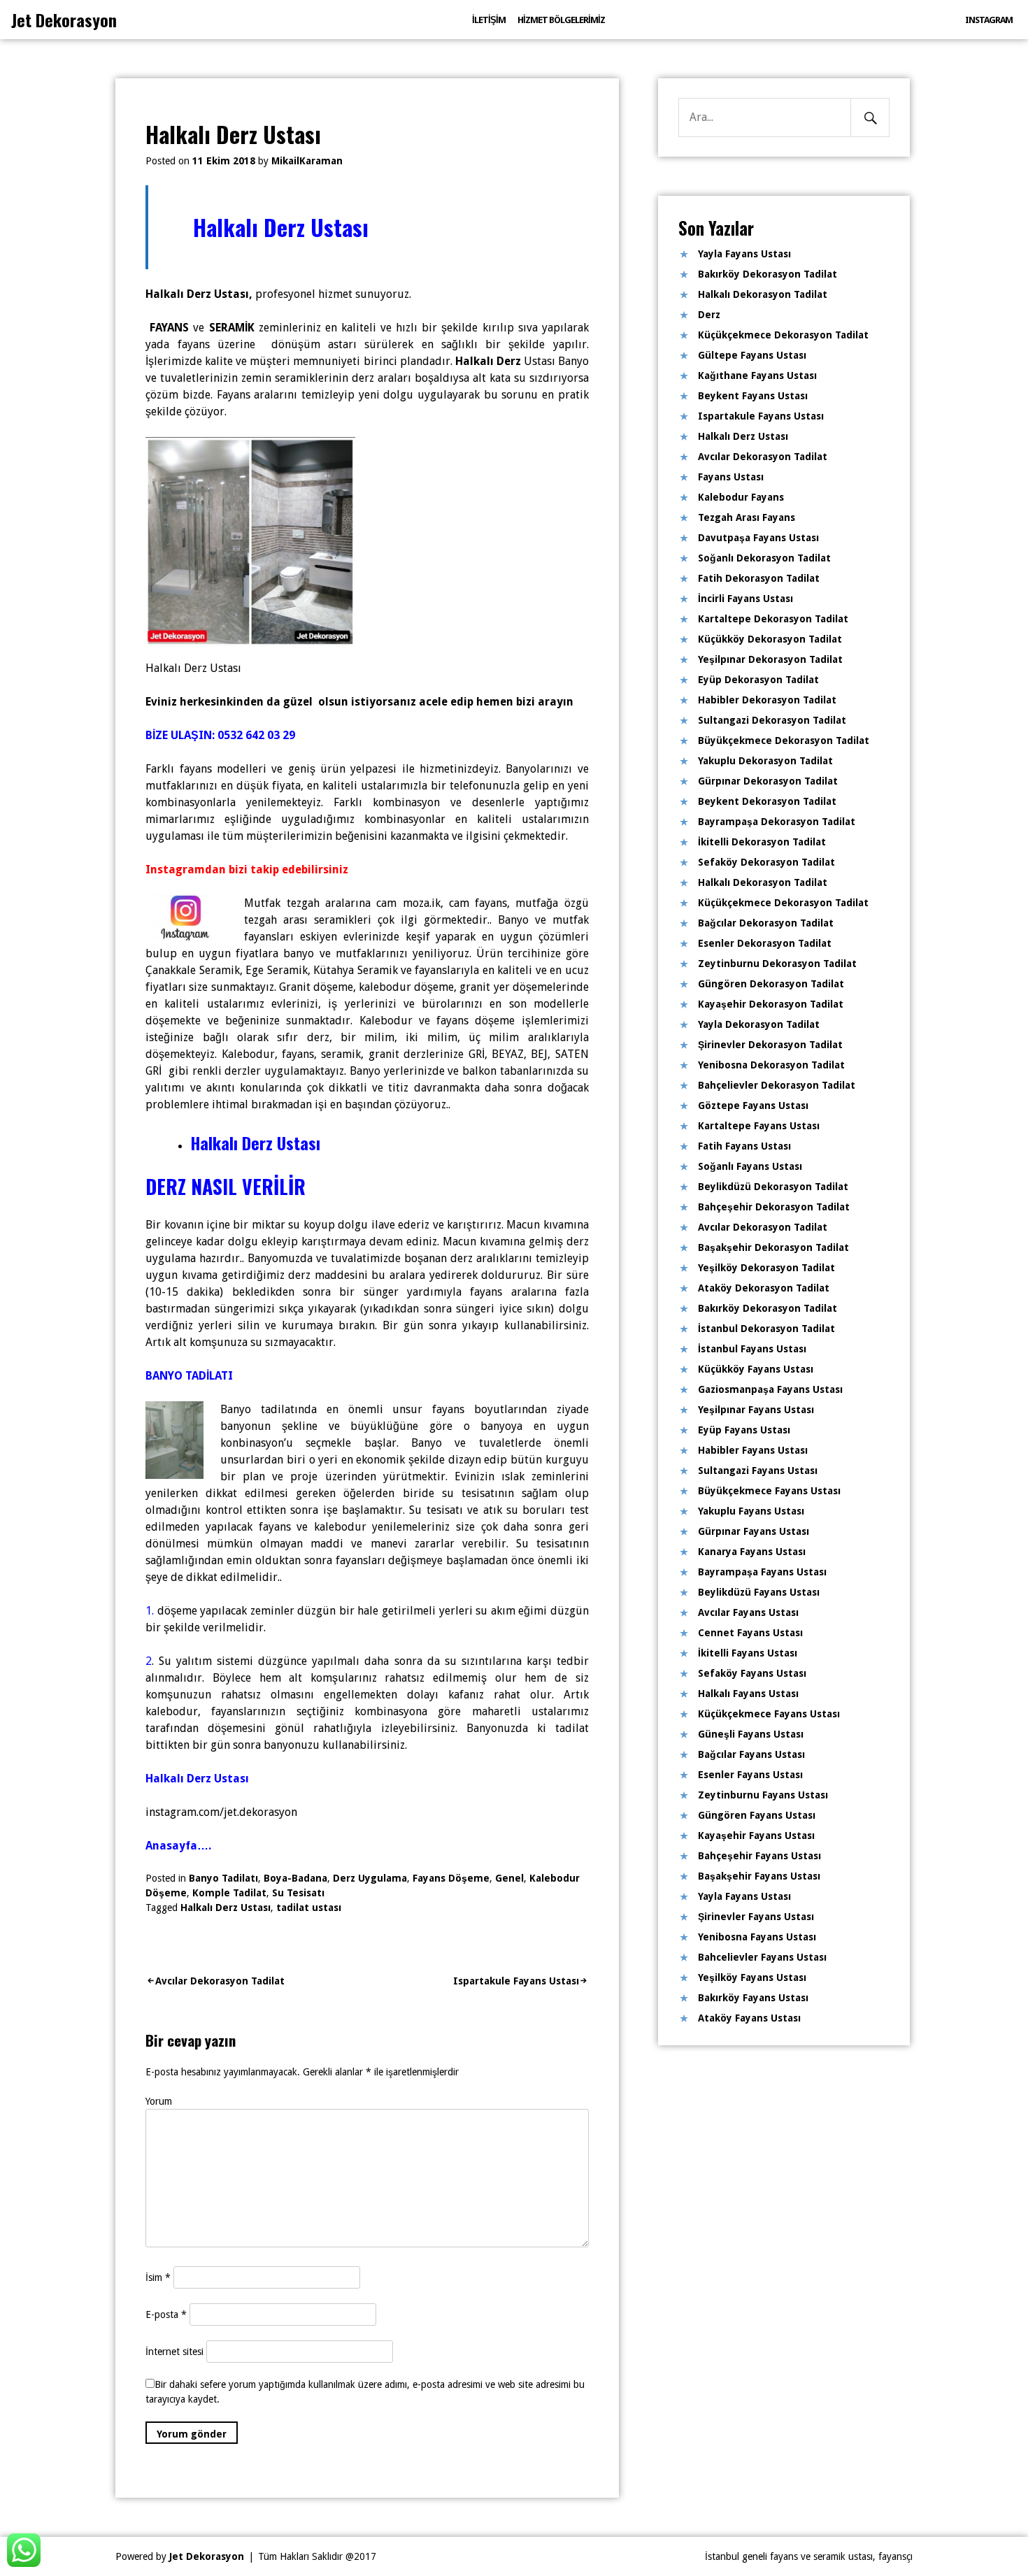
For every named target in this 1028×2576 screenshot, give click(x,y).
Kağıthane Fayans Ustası (757, 375)
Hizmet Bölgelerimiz (561, 20)
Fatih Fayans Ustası (744, 1146)
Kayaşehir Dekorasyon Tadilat (771, 1004)
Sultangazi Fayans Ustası (758, 1471)
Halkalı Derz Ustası (226, 1908)
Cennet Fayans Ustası (750, 1633)
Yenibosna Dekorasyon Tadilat (771, 1065)
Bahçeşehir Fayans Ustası (759, 1856)
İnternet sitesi (174, 2352)
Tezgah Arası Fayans (747, 517)
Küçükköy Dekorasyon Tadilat (770, 639)
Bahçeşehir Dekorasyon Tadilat (774, 1207)
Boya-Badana (295, 1878)
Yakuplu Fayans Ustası (751, 1511)
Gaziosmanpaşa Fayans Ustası (770, 1389)
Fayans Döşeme (451, 1878)
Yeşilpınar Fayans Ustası (756, 1410)
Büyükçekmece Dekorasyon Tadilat (784, 740)
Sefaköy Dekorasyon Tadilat (766, 862)
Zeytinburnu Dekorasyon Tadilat (777, 964)
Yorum (159, 2101)
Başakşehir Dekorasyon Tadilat (773, 1247)
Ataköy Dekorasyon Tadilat (764, 1288)
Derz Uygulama (370, 1878)
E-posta (166, 2314)
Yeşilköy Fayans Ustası (752, 1977)
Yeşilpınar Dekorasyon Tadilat (770, 659)
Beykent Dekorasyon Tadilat (767, 801)
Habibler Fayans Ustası (753, 1450)
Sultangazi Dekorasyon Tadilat (772, 720)
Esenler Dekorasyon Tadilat (765, 943)
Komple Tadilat (229, 1893)
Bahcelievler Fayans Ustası (762, 1957)
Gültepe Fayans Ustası (752, 355)
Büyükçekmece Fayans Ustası (769, 1491)
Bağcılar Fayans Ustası (751, 1754)
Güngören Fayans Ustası (757, 1815)
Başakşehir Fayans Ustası (759, 1876)
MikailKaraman (307, 161)
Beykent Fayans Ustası (753, 396)
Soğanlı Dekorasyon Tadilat (764, 558)
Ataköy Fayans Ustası (749, 2018)
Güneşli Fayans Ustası (751, 1734)
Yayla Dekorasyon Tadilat (759, 1024)
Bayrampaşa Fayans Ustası (762, 1572)
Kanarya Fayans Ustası (752, 1552)
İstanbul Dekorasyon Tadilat (766, 1329)
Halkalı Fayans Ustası (748, 1694)
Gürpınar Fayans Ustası (754, 1531)
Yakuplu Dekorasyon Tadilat (765, 761)
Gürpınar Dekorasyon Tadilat (768, 781)
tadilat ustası (309, 1908)
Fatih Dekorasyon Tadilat (759, 578)
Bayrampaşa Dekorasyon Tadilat (777, 822)
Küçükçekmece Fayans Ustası (769, 1714)
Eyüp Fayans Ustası (744, 1430)
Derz (709, 315)
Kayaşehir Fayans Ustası (756, 1836)
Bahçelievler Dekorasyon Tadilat (777, 1085)
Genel (509, 1878)
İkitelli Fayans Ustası (748, 1653)
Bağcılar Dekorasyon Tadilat (766, 923)
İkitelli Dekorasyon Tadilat (762, 842)
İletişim (489, 20)
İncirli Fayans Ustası (745, 599)
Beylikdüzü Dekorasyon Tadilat (773, 1187)
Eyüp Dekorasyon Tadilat (758, 680)
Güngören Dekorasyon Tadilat (771, 984)
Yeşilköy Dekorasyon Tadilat (766, 1268)
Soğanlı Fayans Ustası (750, 1166)
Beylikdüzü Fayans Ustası (759, 1592)
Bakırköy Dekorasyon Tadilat (768, 274)
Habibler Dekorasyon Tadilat (767, 700)
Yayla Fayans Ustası (744, 254)
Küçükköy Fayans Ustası (756, 1369)
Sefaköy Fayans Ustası (752, 1673)
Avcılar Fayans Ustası (748, 1612)
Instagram (989, 20)
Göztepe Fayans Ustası (753, 1105)
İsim (158, 2277)
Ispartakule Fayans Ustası (516, 1981)
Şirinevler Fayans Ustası (756, 1917)
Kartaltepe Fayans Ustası (759, 1126)
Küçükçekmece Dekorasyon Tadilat (783, 335)
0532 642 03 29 (256, 735)
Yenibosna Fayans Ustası (757, 1937)
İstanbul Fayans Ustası (752, 1349)
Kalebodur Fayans (741, 497)
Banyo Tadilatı (223, 1878)
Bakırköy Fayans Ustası (753, 1998)
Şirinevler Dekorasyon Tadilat (770, 1045)
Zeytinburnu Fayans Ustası (763, 1795)
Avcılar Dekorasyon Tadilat (220, 1981)
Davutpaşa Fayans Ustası (758, 538)
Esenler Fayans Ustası (750, 1775)
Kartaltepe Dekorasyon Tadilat (773, 619)
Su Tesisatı (298, 1893)
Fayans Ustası (731, 477)
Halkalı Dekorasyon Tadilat (763, 294)
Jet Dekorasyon (64, 20)
